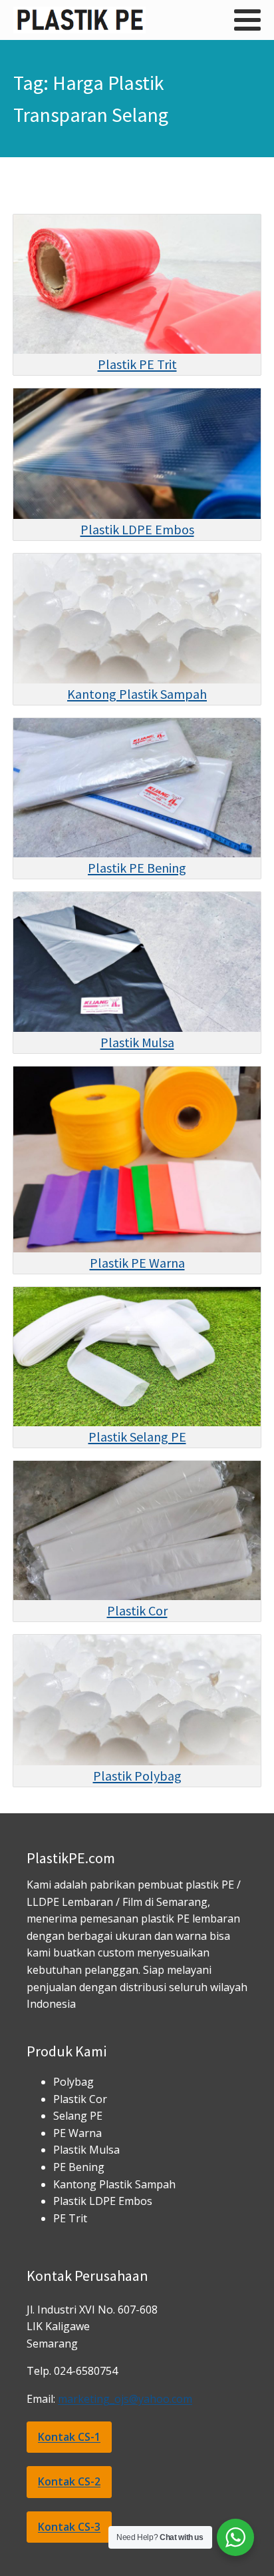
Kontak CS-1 (69, 2437)
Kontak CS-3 (69, 2527)
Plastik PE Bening (137, 868)
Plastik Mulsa (137, 1042)
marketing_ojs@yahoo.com (125, 2399)
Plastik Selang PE (137, 1437)
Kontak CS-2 (69, 2481)
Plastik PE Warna (137, 1263)
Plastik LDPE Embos (137, 529)
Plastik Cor (137, 1610)
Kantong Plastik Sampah (137, 694)
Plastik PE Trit (137, 364)
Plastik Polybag (137, 1776)
